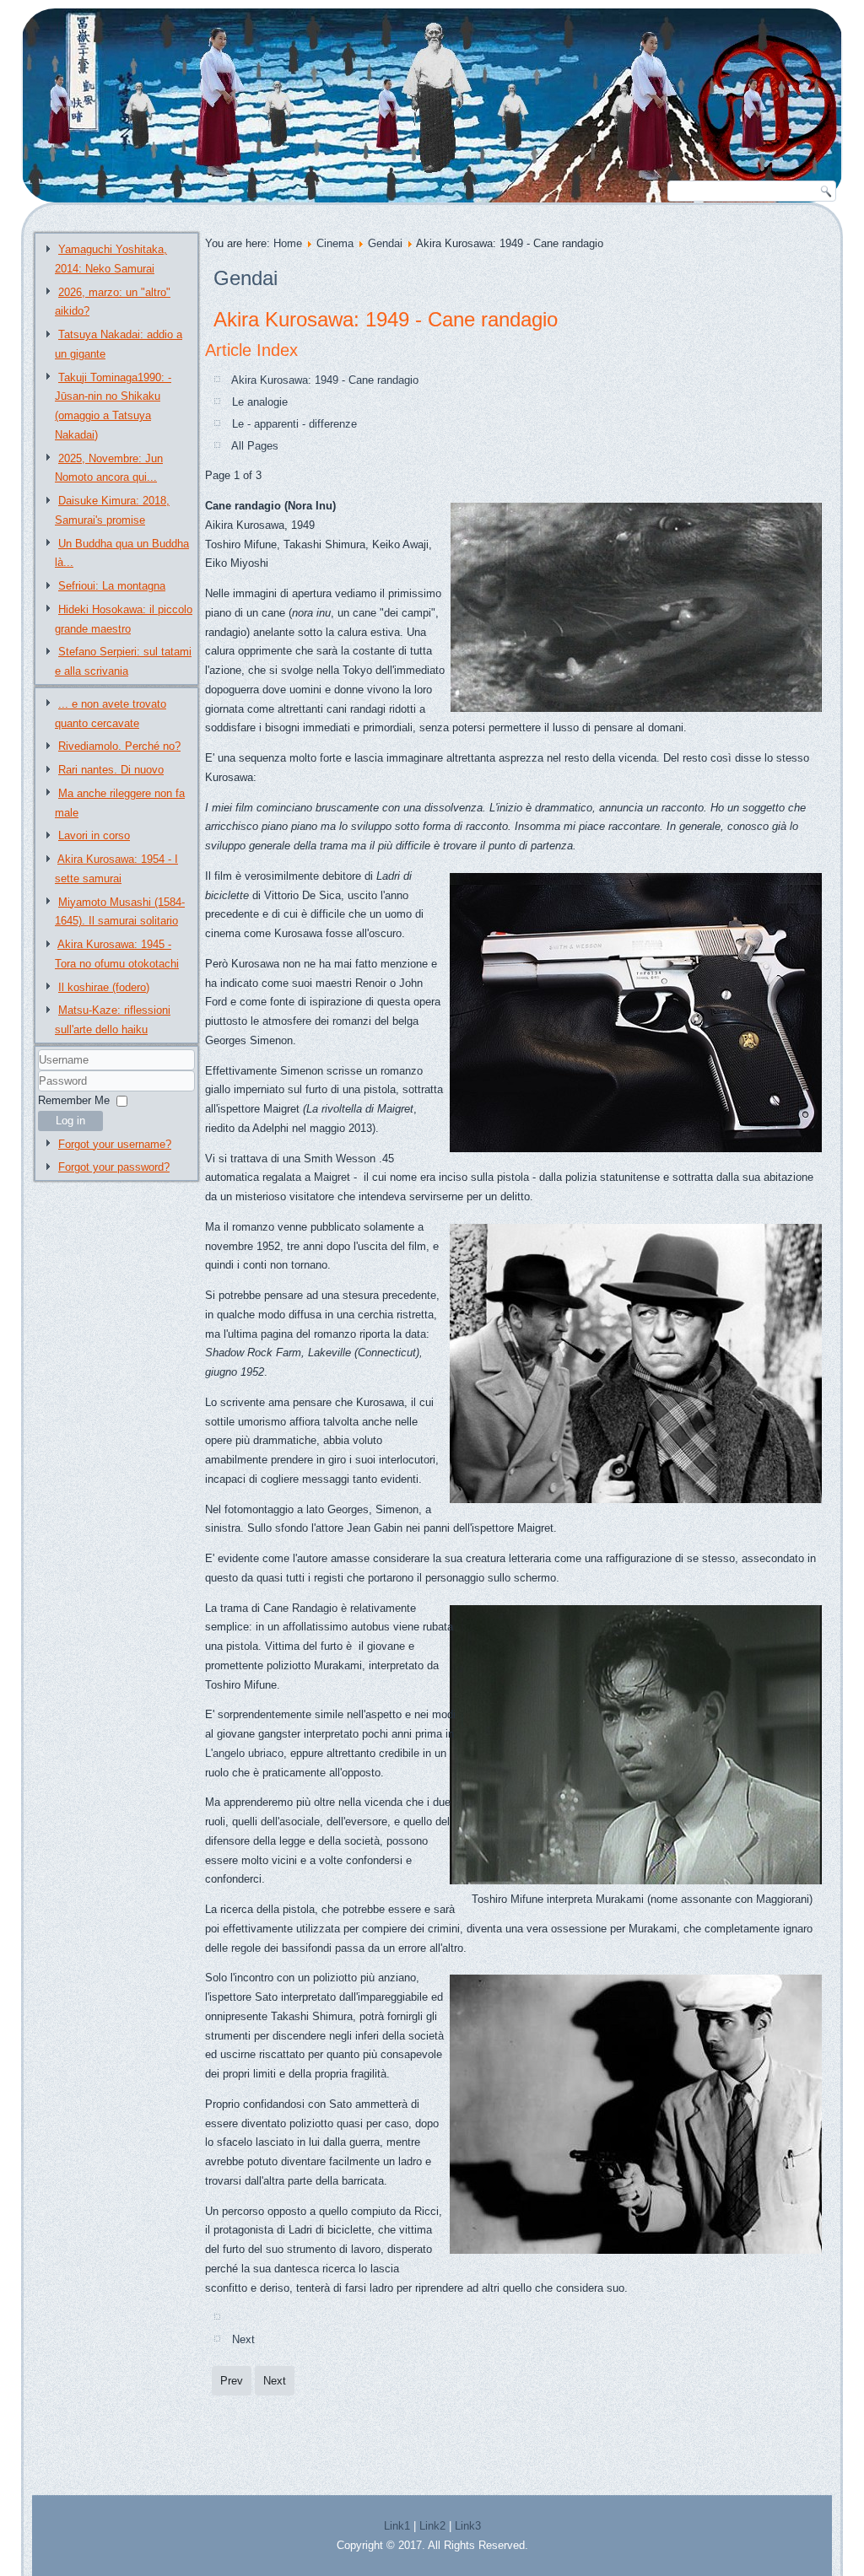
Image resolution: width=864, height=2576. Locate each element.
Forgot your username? (115, 1144)
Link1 (397, 2526)
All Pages (255, 446)
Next (243, 2339)
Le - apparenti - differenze (294, 424)
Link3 (468, 2526)
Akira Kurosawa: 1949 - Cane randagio (386, 319)
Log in (70, 1121)
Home (288, 243)
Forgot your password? (114, 1167)
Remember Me (74, 1100)
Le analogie (260, 402)
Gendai (385, 243)
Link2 (432, 2526)
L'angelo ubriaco (244, 1753)
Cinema (335, 243)
